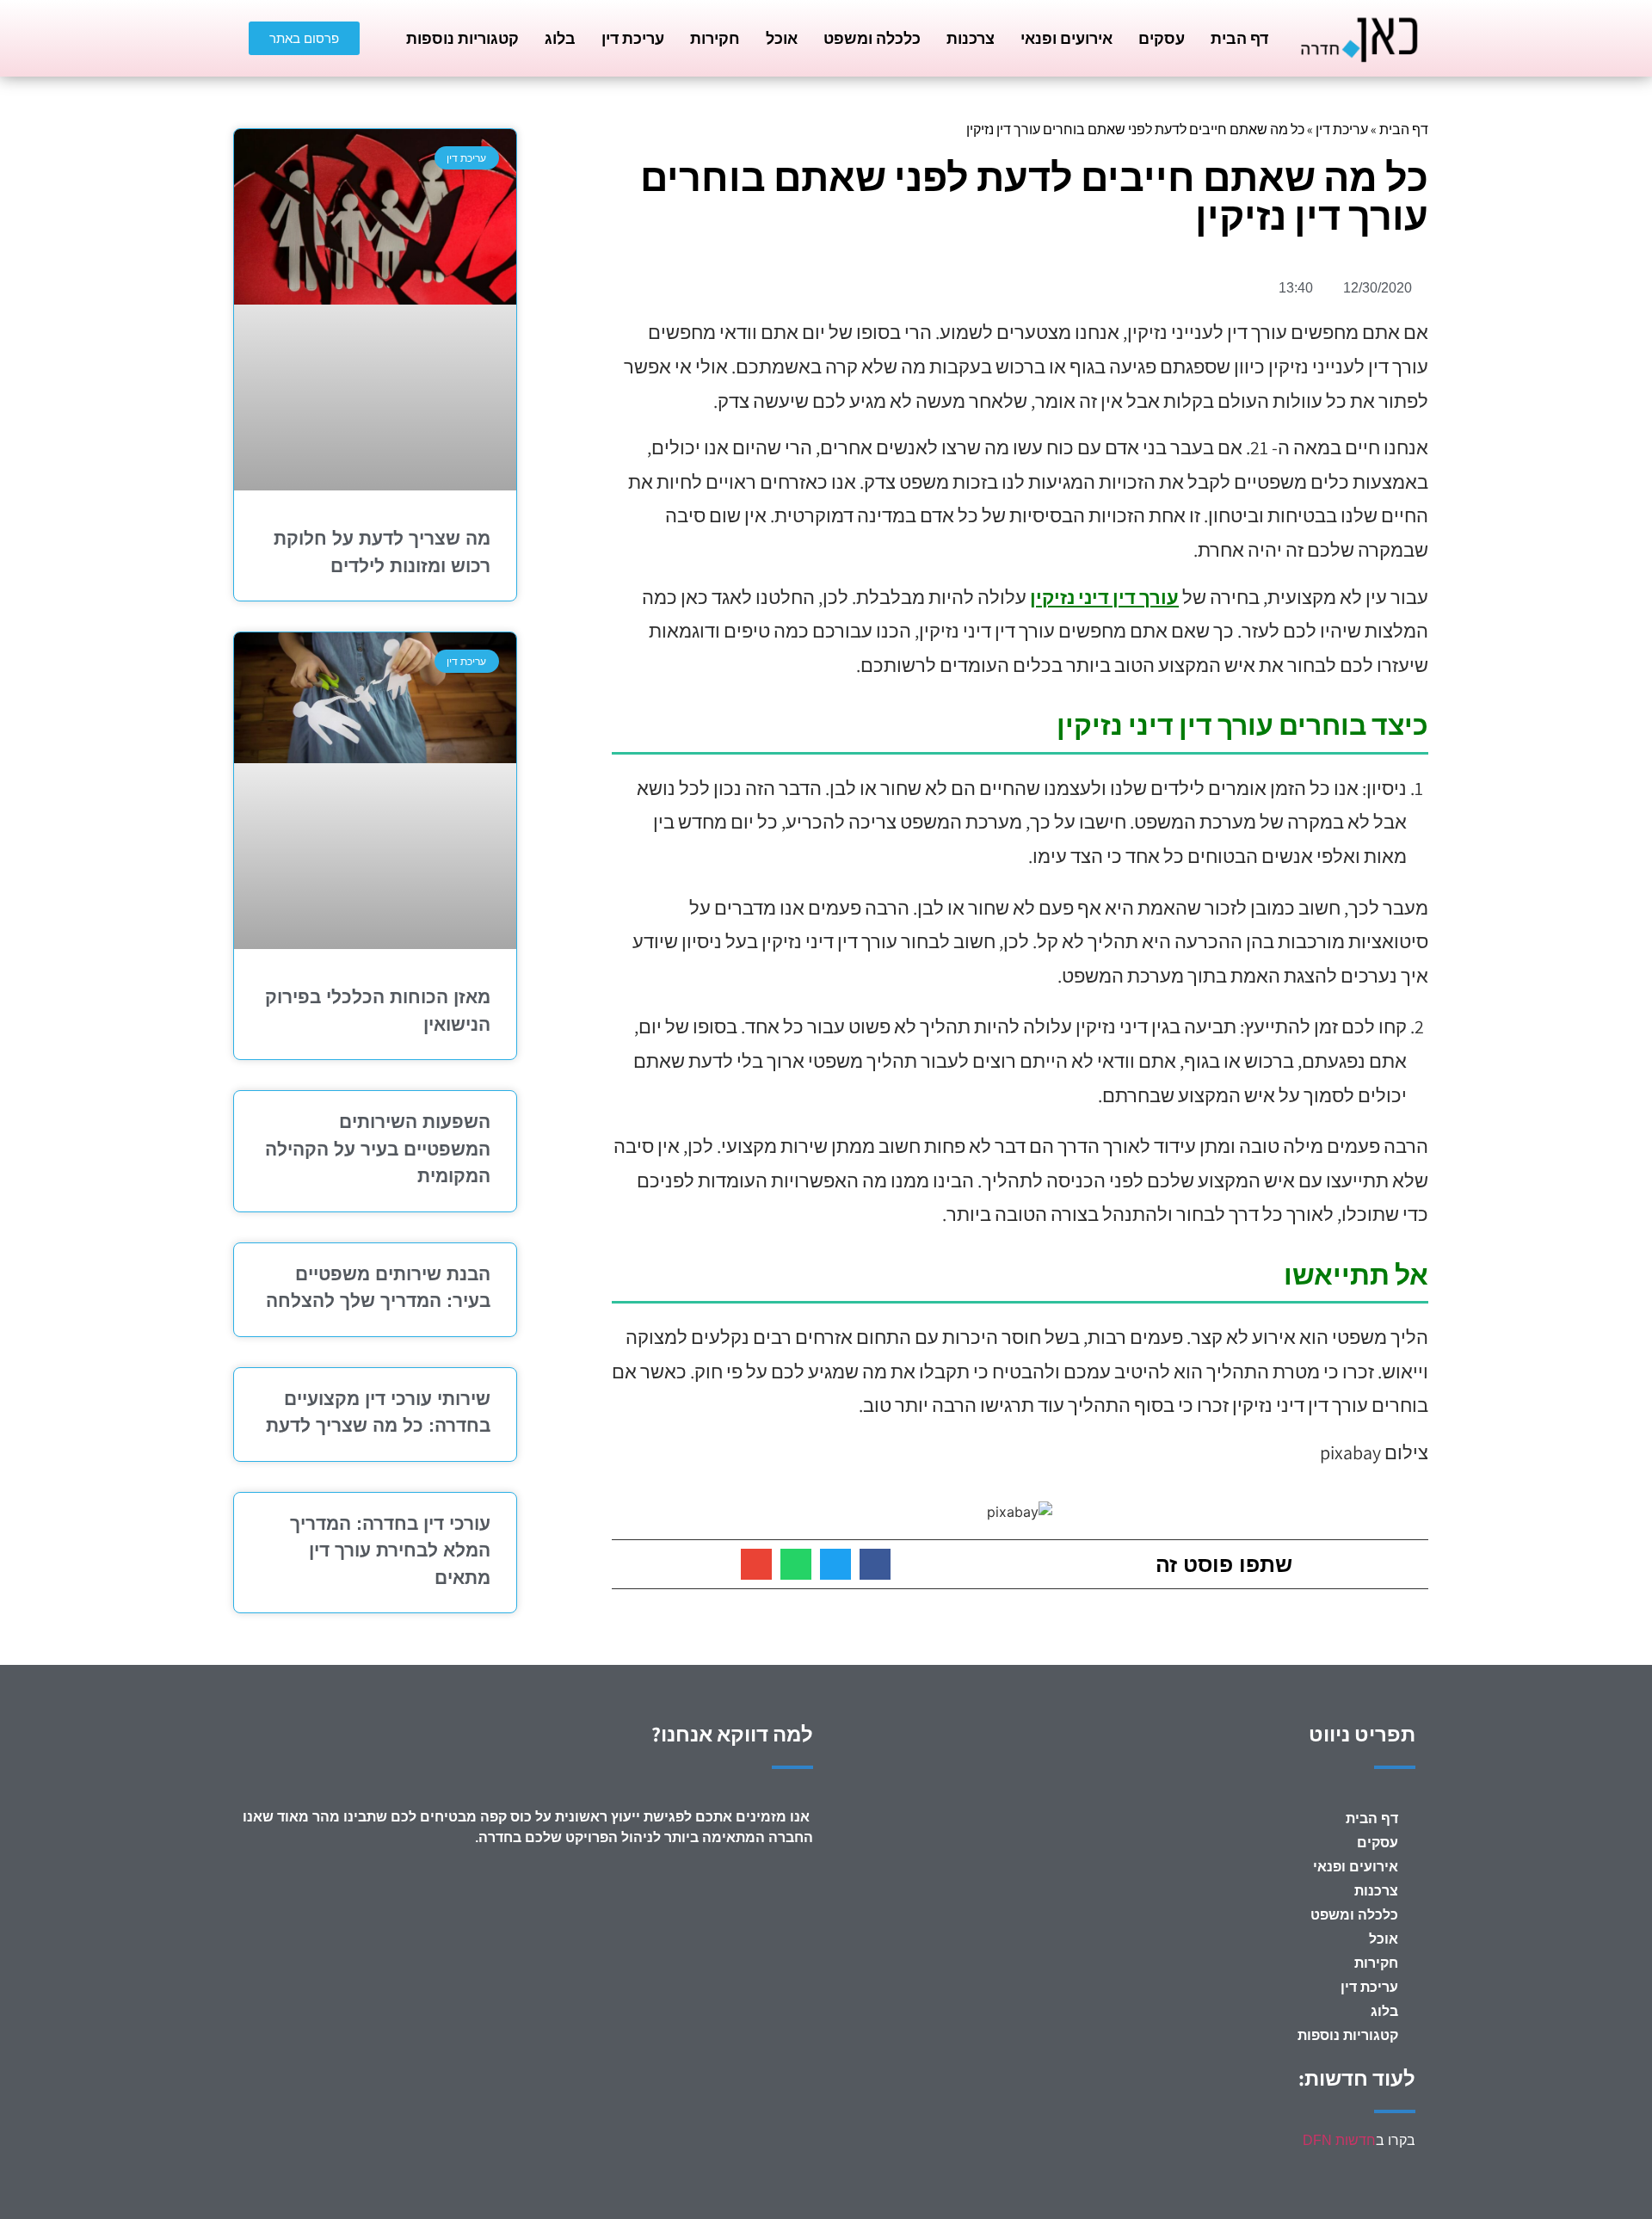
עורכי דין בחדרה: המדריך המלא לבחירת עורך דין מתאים (390, 1550)
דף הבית (1239, 38)
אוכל (782, 38)
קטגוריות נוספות (462, 38)
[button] (875, 1564)
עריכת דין (633, 38)
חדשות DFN (1339, 2140)
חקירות (715, 38)
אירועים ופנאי (1066, 38)
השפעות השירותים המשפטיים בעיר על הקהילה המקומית (378, 1149)
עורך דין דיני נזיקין (1104, 597)
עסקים (1162, 38)
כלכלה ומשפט (872, 38)
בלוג (560, 38)
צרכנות (971, 38)
